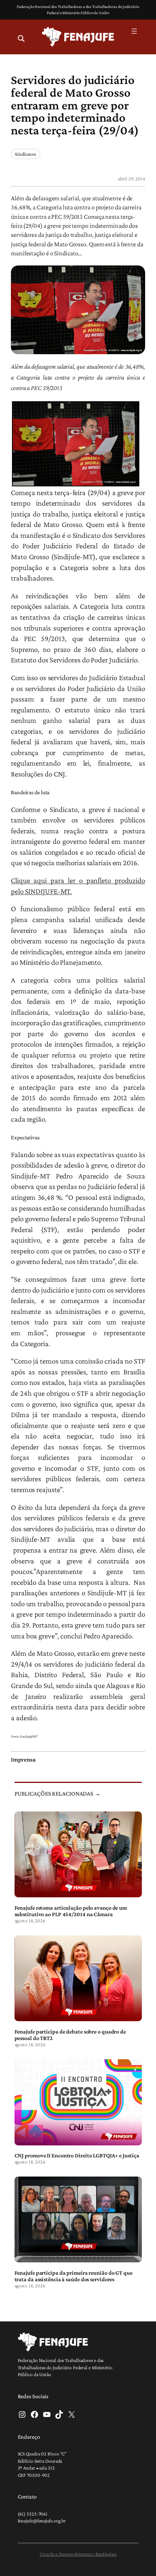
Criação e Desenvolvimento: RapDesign (78, 2554)
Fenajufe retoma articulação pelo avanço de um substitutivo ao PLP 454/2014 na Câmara (71, 1911)
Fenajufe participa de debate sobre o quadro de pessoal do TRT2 (70, 2035)
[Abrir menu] (134, 31)
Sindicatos (26, 154)
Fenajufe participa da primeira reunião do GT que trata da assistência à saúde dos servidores (73, 2276)
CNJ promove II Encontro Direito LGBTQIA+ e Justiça (77, 2155)
